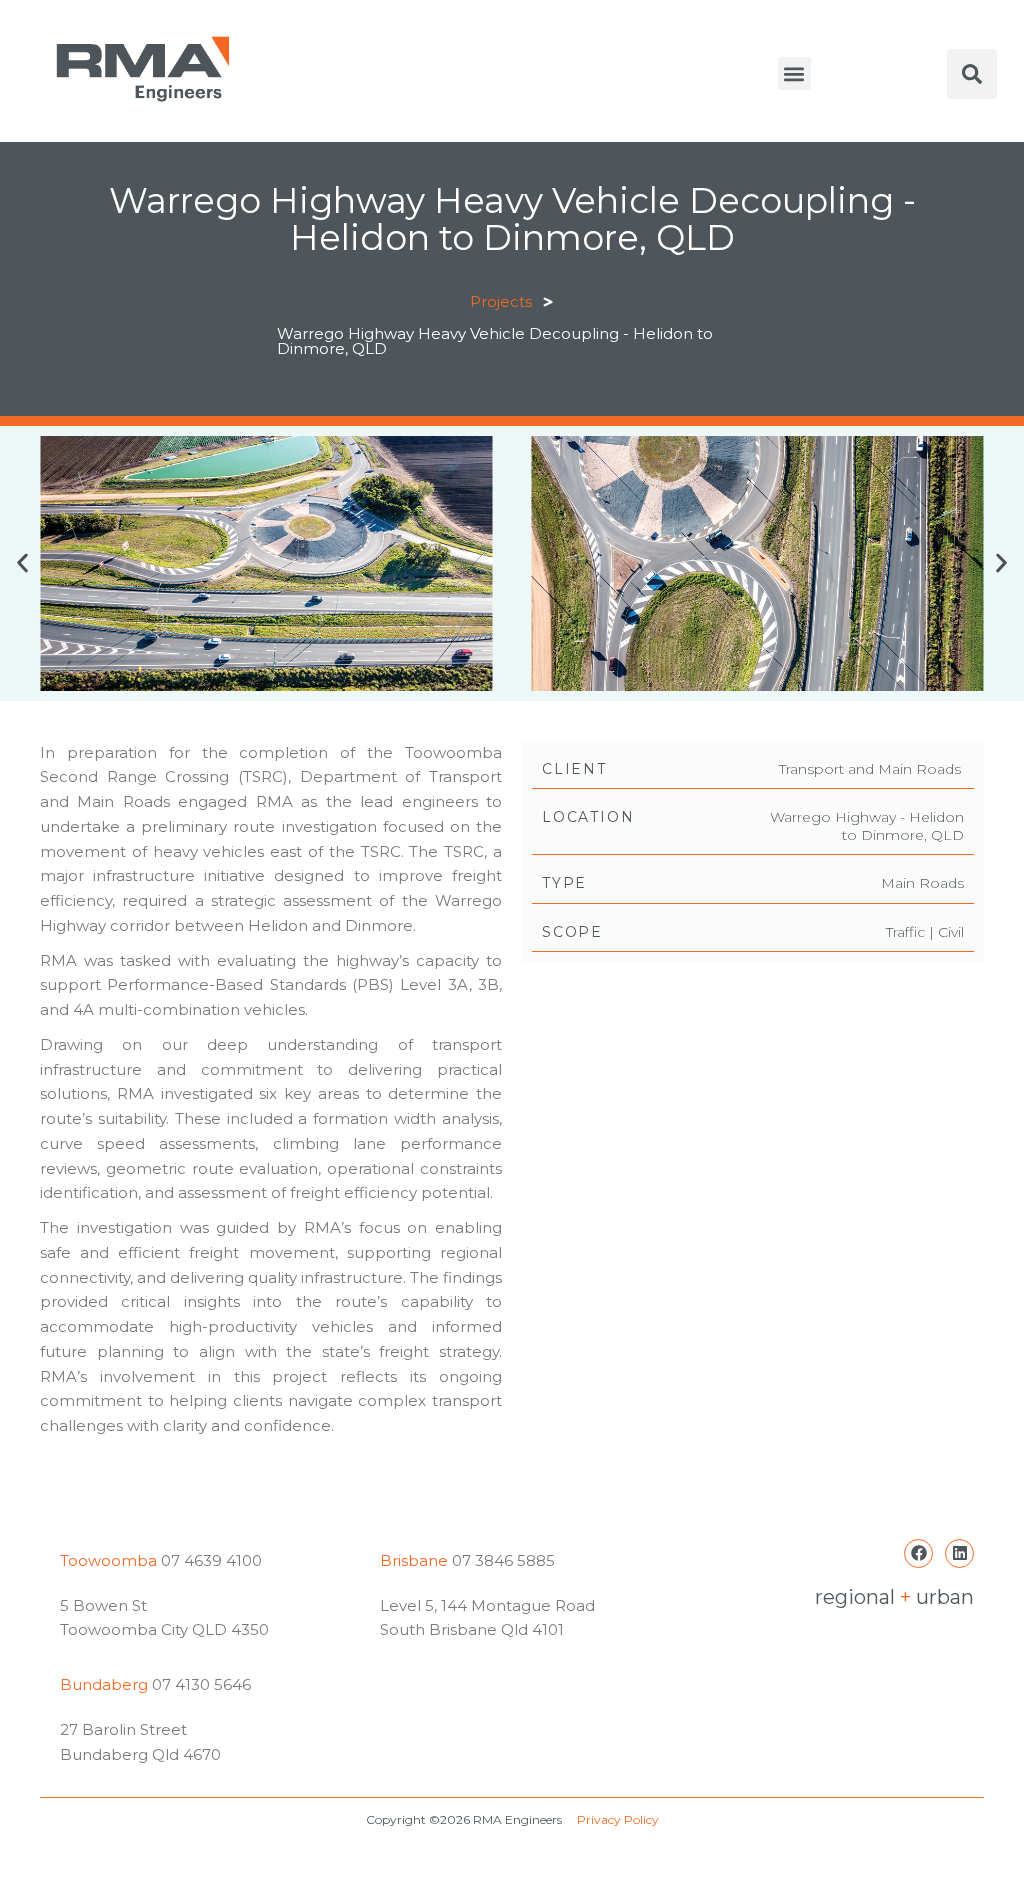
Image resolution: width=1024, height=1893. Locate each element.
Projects (501, 301)
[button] (794, 73)
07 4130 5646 (201, 1684)
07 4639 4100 (209, 1560)
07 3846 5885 (503, 1560)
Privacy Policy (618, 1819)
